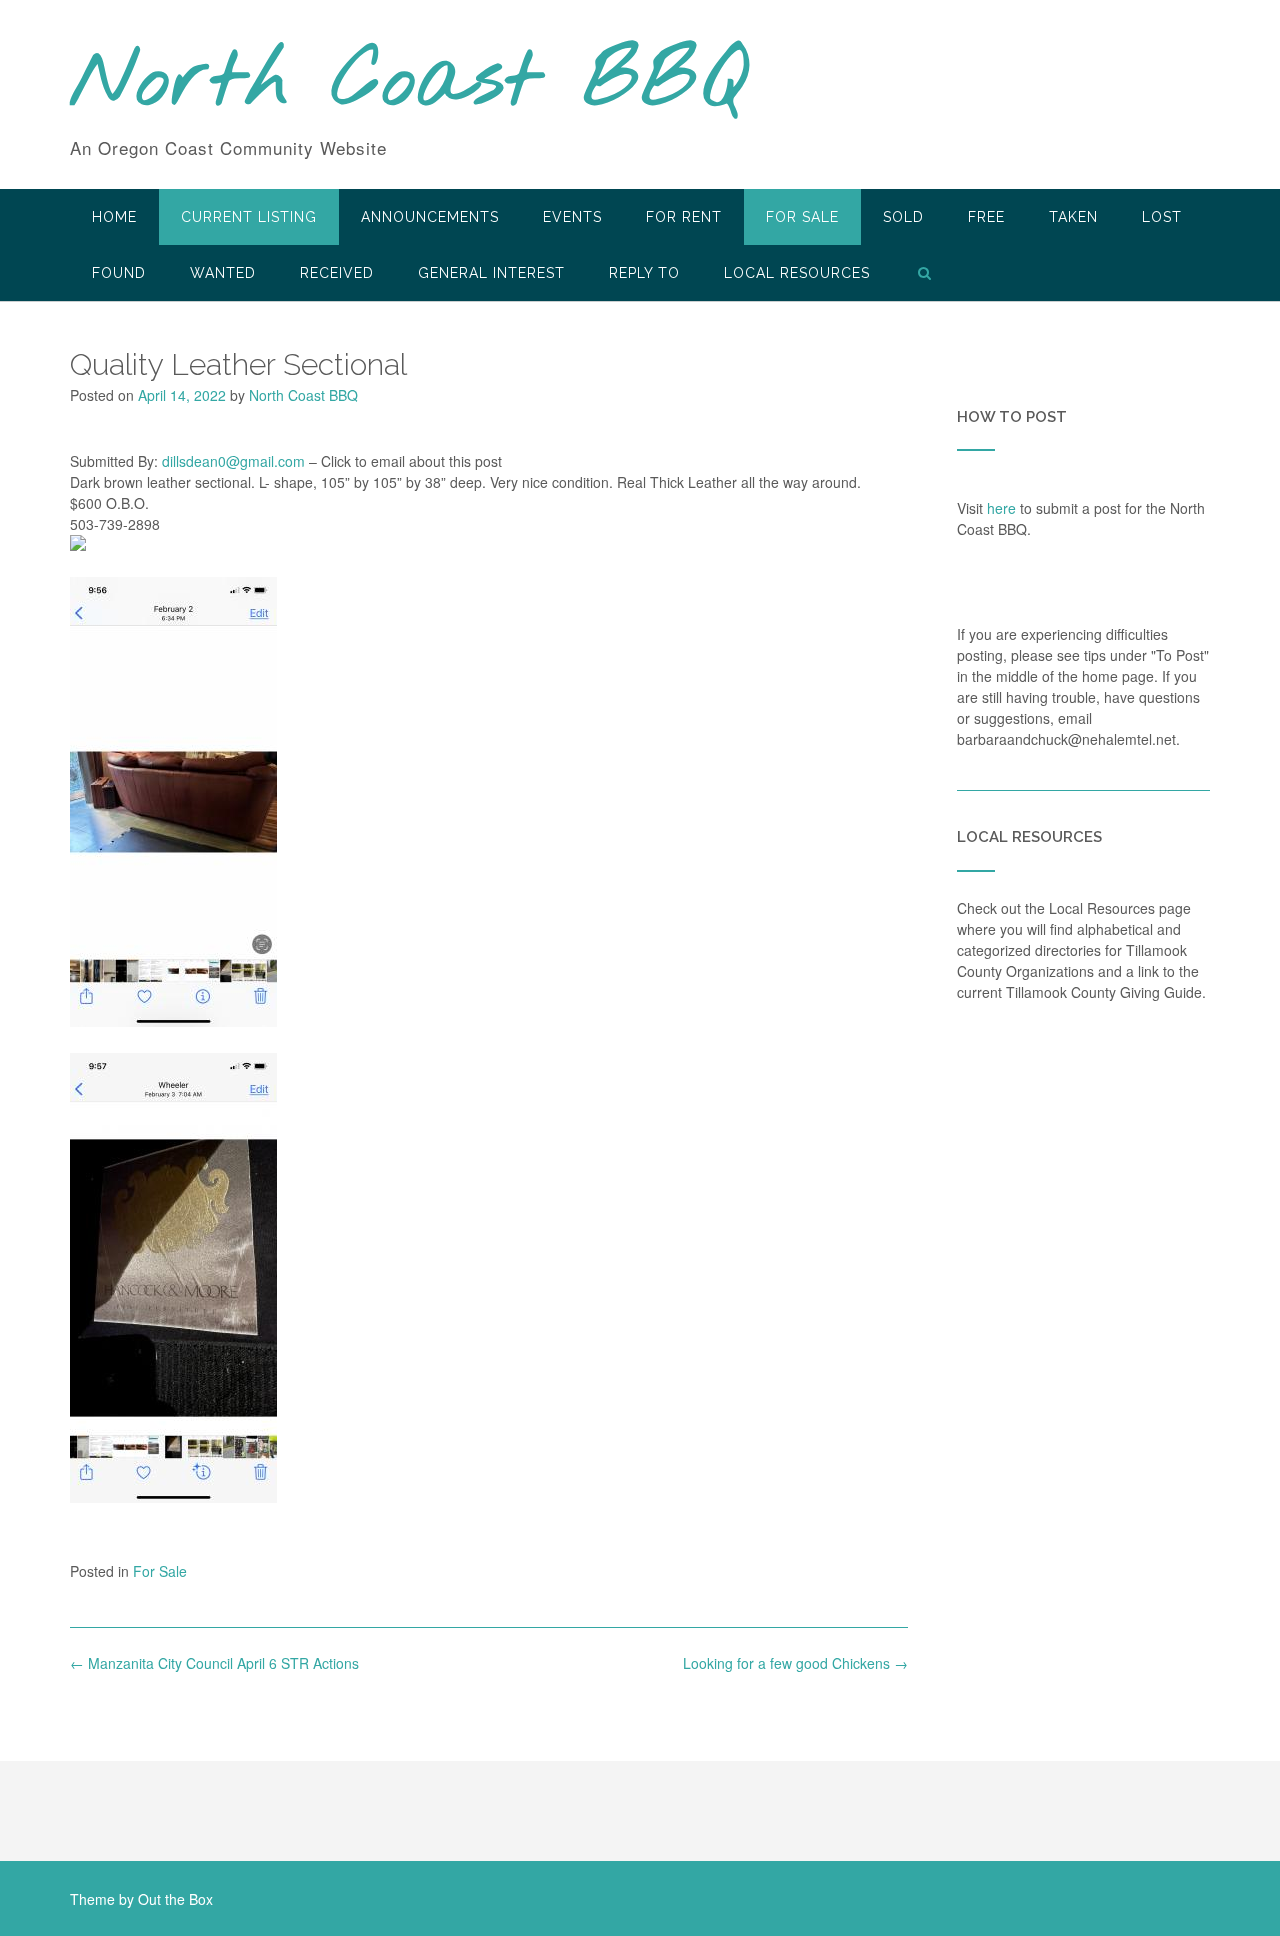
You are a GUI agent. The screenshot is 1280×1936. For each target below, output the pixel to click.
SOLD (903, 217)
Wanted (223, 273)
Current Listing (249, 217)
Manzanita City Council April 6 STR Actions (214, 1663)
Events (572, 217)
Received (337, 273)
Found (119, 273)
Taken (1073, 217)
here (1001, 508)
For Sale (802, 217)
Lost (1162, 217)
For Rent (684, 217)
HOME (114, 217)
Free (986, 217)
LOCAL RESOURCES (797, 273)
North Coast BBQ (408, 83)
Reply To (644, 273)
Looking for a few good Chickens (795, 1663)
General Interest (491, 273)
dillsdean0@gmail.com (233, 461)
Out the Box (175, 1899)
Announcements (430, 217)
